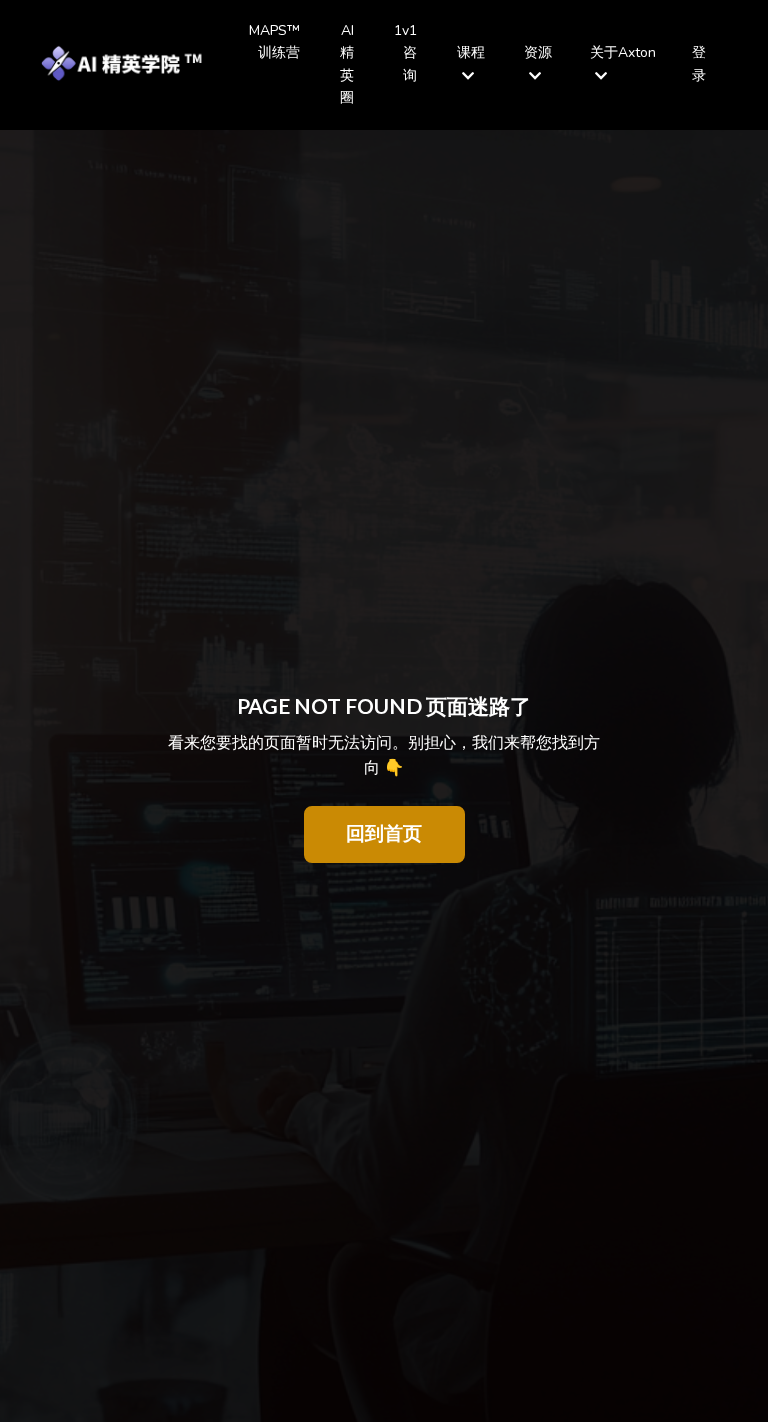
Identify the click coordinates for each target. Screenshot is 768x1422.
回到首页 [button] (384, 834)
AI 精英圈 (347, 64)
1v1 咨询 (405, 53)
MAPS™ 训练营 (274, 41)
